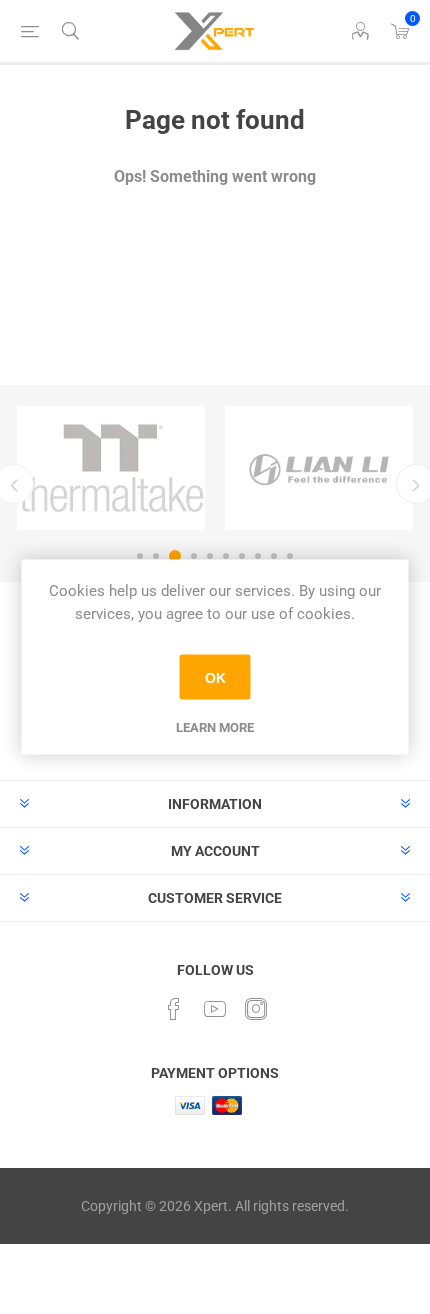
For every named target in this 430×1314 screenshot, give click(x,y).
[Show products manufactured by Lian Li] (319, 468)
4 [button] (194, 556)
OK (215, 677)
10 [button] (290, 556)
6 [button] (226, 556)
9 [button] (274, 556)
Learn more (215, 727)
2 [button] (156, 556)
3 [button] (175, 556)
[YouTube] (215, 1009)
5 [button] (210, 556)
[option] (111, 468)
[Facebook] (174, 1009)
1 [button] (140, 556)
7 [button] (242, 556)
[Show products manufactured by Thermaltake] (111, 468)
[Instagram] (256, 1009)
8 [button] (258, 556)
